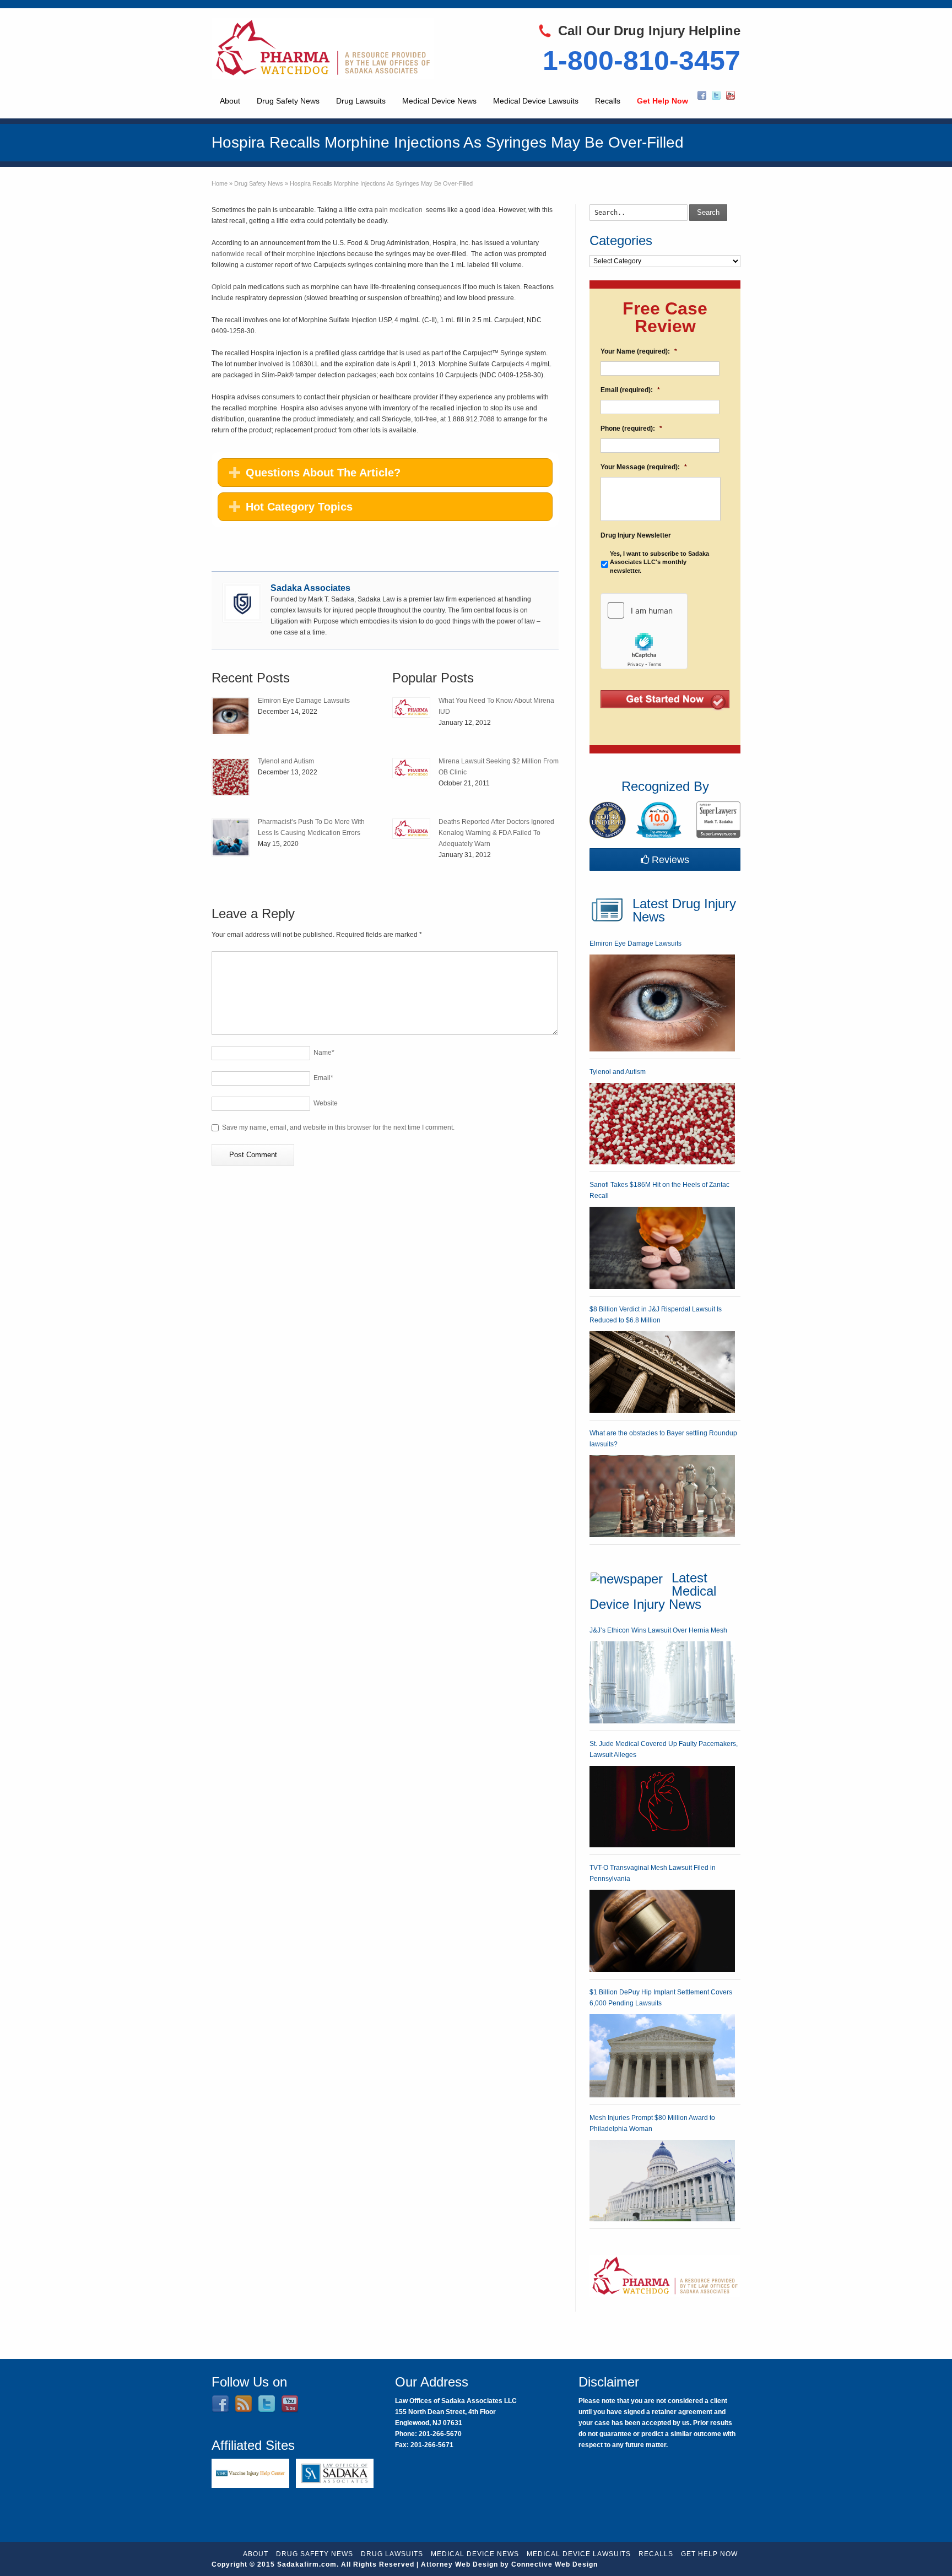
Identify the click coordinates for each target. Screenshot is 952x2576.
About (230, 101)
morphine (302, 254)
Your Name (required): (639, 351)
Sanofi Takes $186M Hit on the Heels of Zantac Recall (659, 1190)
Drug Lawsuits (361, 101)
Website (326, 1103)
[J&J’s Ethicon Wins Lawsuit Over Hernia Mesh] (662, 1682)
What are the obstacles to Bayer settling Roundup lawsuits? (663, 1439)
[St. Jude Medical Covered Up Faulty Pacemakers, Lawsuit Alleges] (662, 1807)
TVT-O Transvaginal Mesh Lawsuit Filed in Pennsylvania (653, 1873)
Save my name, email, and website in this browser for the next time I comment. (338, 1127)
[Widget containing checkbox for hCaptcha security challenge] (644, 631)
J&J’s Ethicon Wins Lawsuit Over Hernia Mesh (658, 1630)
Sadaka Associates (310, 588)
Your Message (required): (644, 467)
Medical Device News (439, 101)
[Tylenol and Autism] (231, 777)
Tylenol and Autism (286, 761)
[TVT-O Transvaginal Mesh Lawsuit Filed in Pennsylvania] (662, 1931)
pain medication (399, 210)
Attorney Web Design (459, 2564)
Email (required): (630, 390)
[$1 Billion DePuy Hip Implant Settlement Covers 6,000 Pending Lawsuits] (662, 2056)
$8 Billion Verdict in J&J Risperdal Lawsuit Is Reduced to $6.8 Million (656, 1315)
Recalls (608, 101)
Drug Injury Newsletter (636, 535)
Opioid (222, 287)
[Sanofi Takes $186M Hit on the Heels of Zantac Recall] (662, 1248)
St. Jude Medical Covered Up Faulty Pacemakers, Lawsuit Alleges (664, 1749)
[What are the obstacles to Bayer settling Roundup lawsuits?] (662, 1496)
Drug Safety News (288, 101)
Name (324, 1053)
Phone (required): (631, 429)
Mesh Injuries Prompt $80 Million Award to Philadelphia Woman (652, 2123)
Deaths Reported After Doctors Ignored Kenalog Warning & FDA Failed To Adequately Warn (496, 833)
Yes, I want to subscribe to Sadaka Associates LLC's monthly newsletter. (659, 562)
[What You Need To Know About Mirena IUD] (411, 707)
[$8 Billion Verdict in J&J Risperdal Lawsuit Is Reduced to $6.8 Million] (662, 1372)
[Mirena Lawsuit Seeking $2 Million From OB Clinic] (411, 768)
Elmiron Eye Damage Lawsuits (304, 701)
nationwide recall (237, 254)
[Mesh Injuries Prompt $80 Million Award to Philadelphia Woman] (662, 2181)
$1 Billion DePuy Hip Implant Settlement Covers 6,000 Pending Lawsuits (661, 1998)
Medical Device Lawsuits (536, 101)
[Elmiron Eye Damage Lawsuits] (231, 716)
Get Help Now (662, 101)
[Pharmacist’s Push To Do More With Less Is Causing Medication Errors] (231, 837)
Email (323, 1078)
